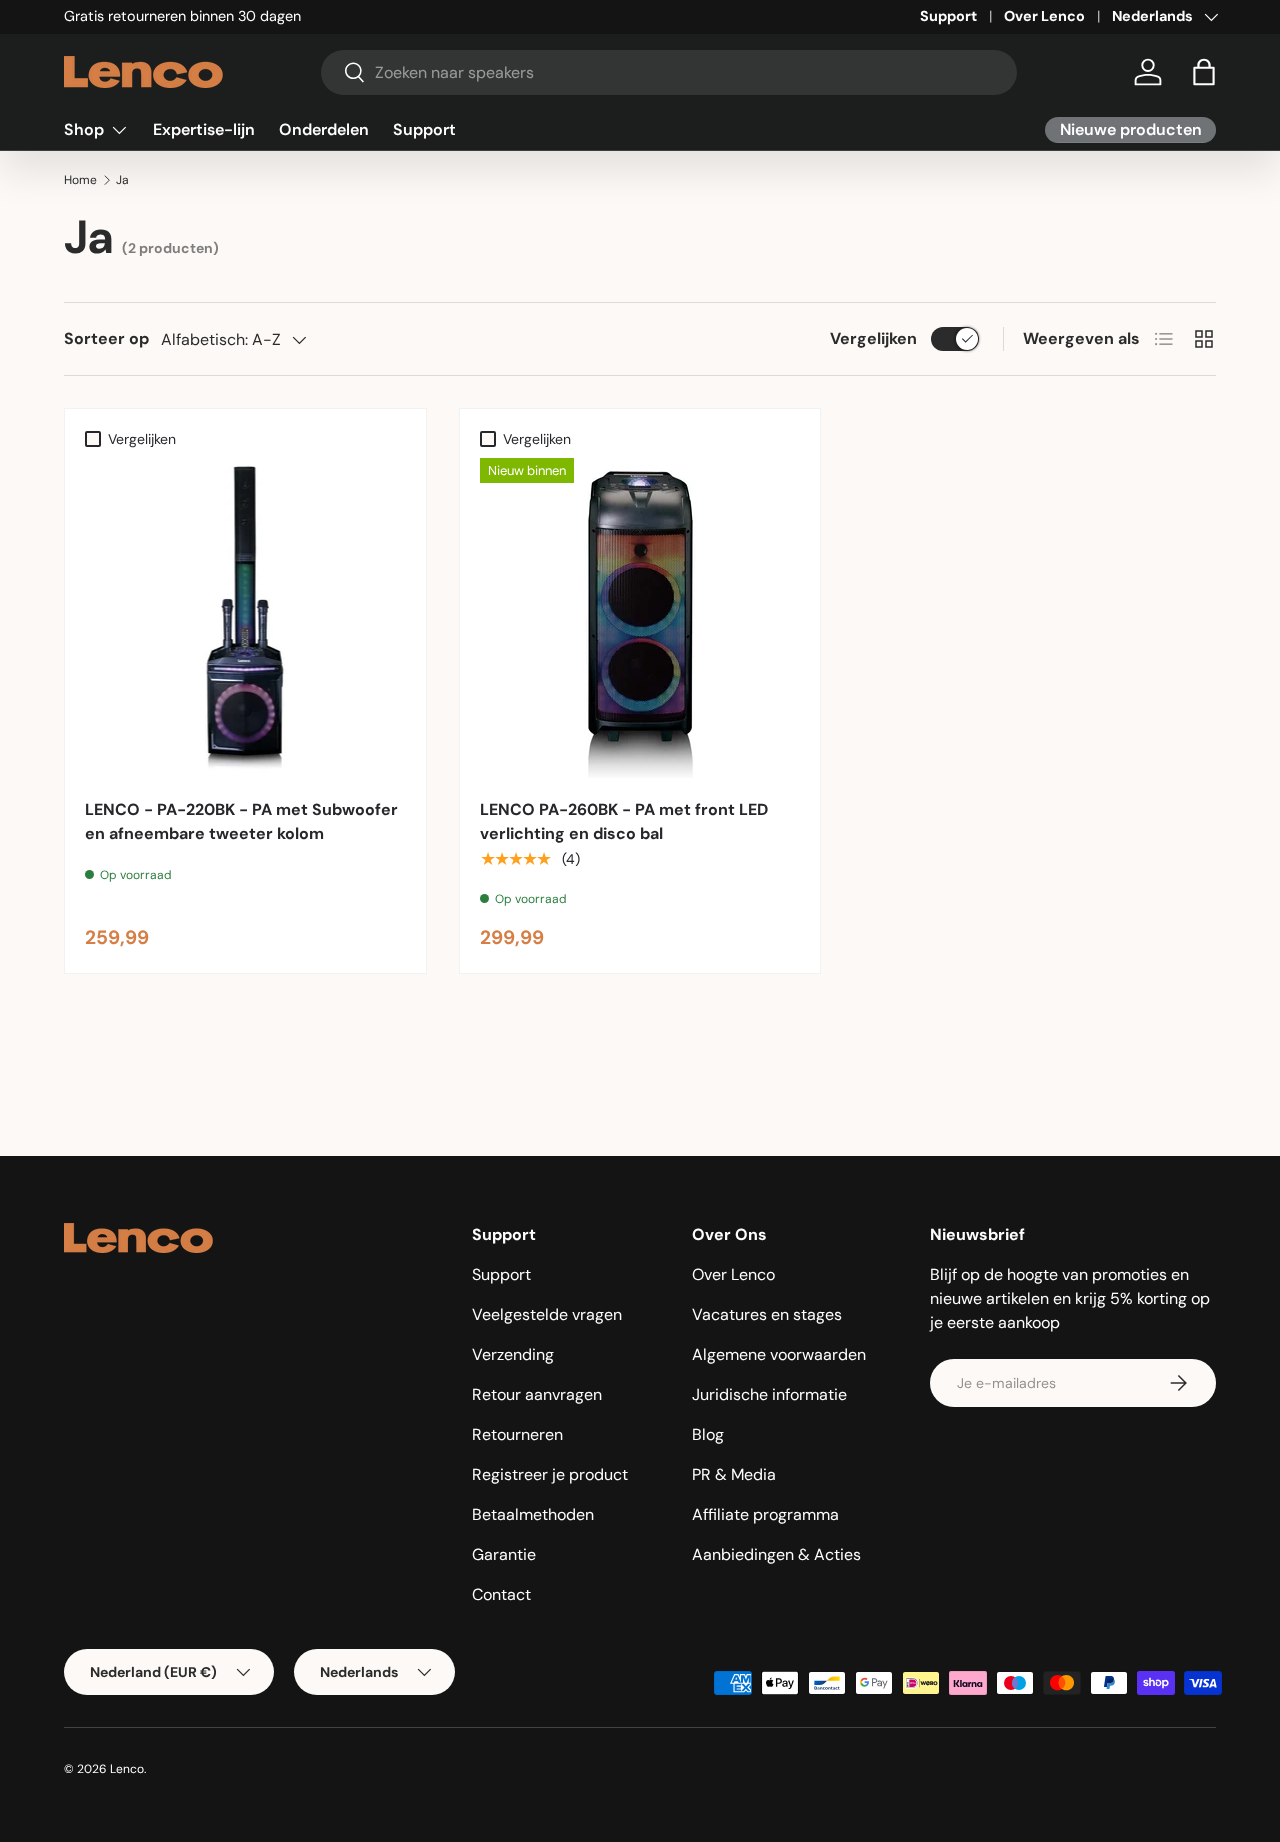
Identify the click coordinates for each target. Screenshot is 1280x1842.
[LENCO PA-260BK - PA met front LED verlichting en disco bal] (640, 618)
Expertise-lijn (204, 129)
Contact (501, 1594)
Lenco (127, 1769)
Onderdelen (324, 129)
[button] (1204, 72)
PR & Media (734, 1474)
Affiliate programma (765, 1514)
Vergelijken (873, 338)
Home (80, 180)
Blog (708, 1434)
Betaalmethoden (533, 1514)
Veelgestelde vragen (547, 1314)
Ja (122, 180)
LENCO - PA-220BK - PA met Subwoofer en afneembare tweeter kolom (241, 821)
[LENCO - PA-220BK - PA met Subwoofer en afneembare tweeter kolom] (245, 618)
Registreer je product (550, 1474)
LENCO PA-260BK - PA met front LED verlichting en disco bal (624, 821)
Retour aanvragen (537, 1394)
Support (948, 16)
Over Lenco (1044, 16)
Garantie (504, 1554)
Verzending (513, 1354)
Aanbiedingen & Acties (776, 1554)
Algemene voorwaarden (779, 1354)
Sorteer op (106, 338)
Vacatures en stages (767, 1314)
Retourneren (517, 1434)
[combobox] (669, 72)
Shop (84, 129)
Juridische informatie (769, 1394)
